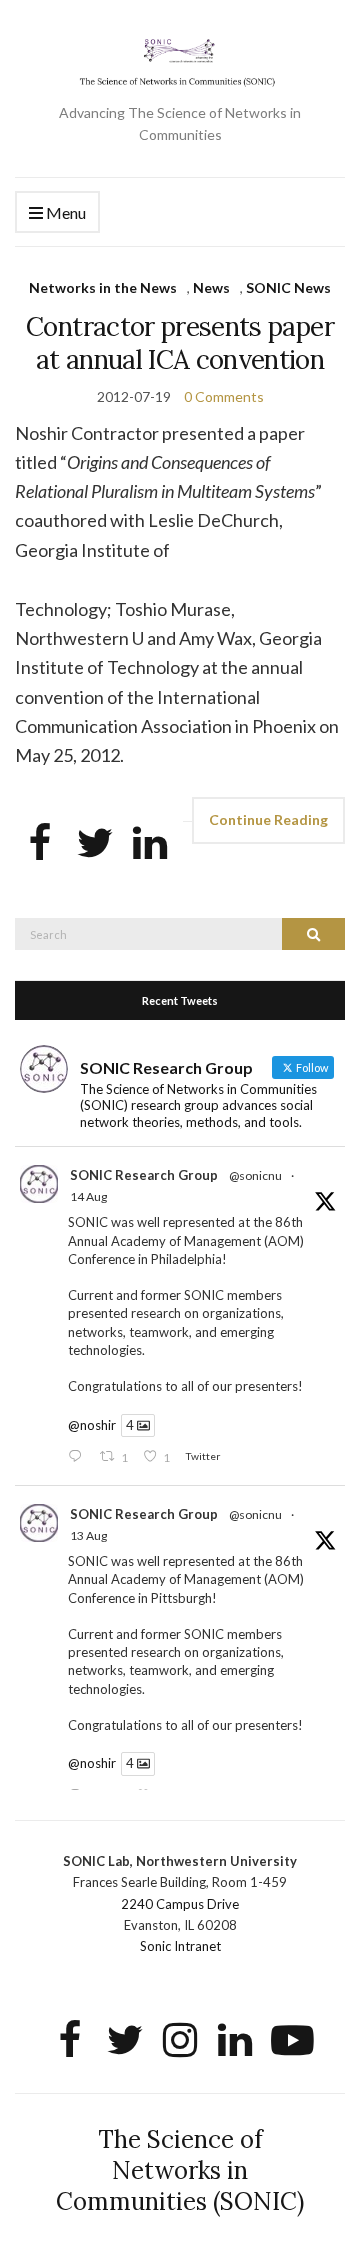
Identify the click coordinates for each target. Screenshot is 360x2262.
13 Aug (88, 1535)
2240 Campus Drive (180, 1904)
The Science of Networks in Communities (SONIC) (180, 2170)
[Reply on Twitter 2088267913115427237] (79, 1457)
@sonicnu (255, 1175)
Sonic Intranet (180, 1946)
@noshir (92, 1425)
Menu (64, 212)
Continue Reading (268, 819)
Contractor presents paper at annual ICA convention (180, 343)
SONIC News (288, 287)
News (211, 287)
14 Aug (88, 1196)
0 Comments (224, 396)
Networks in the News (103, 287)
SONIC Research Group (144, 1175)
